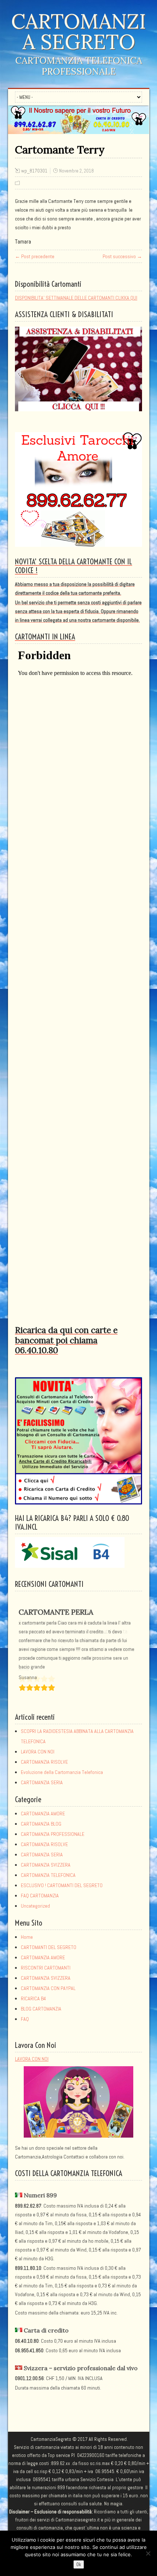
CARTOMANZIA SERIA (42, 1783)
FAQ (25, 2020)
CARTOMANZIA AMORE (43, 1814)
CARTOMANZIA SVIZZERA (46, 1866)
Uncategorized (35, 1907)
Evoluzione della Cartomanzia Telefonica (62, 1773)
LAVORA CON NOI (38, 1752)
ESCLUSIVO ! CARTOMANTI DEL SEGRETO (62, 1886)
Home (27, 1938)
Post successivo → (122, 256)
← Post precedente (35, 256)
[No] (148, 2553)
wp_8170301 (34, 171)
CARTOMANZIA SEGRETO (78, 31)
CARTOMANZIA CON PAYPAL (48, 1989)
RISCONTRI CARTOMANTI (46, 1968)
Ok (79, 2564)
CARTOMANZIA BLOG (41, 1825)
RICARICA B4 (33, 1999)
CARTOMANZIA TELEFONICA (48, 1876)
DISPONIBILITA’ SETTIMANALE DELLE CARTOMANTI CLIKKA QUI (76, 298)
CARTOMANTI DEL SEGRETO (49, 1948)
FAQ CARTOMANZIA (40, 1896)
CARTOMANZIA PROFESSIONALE (53, 1835)
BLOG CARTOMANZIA (41, 2009)
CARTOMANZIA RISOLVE (44, 1763)
